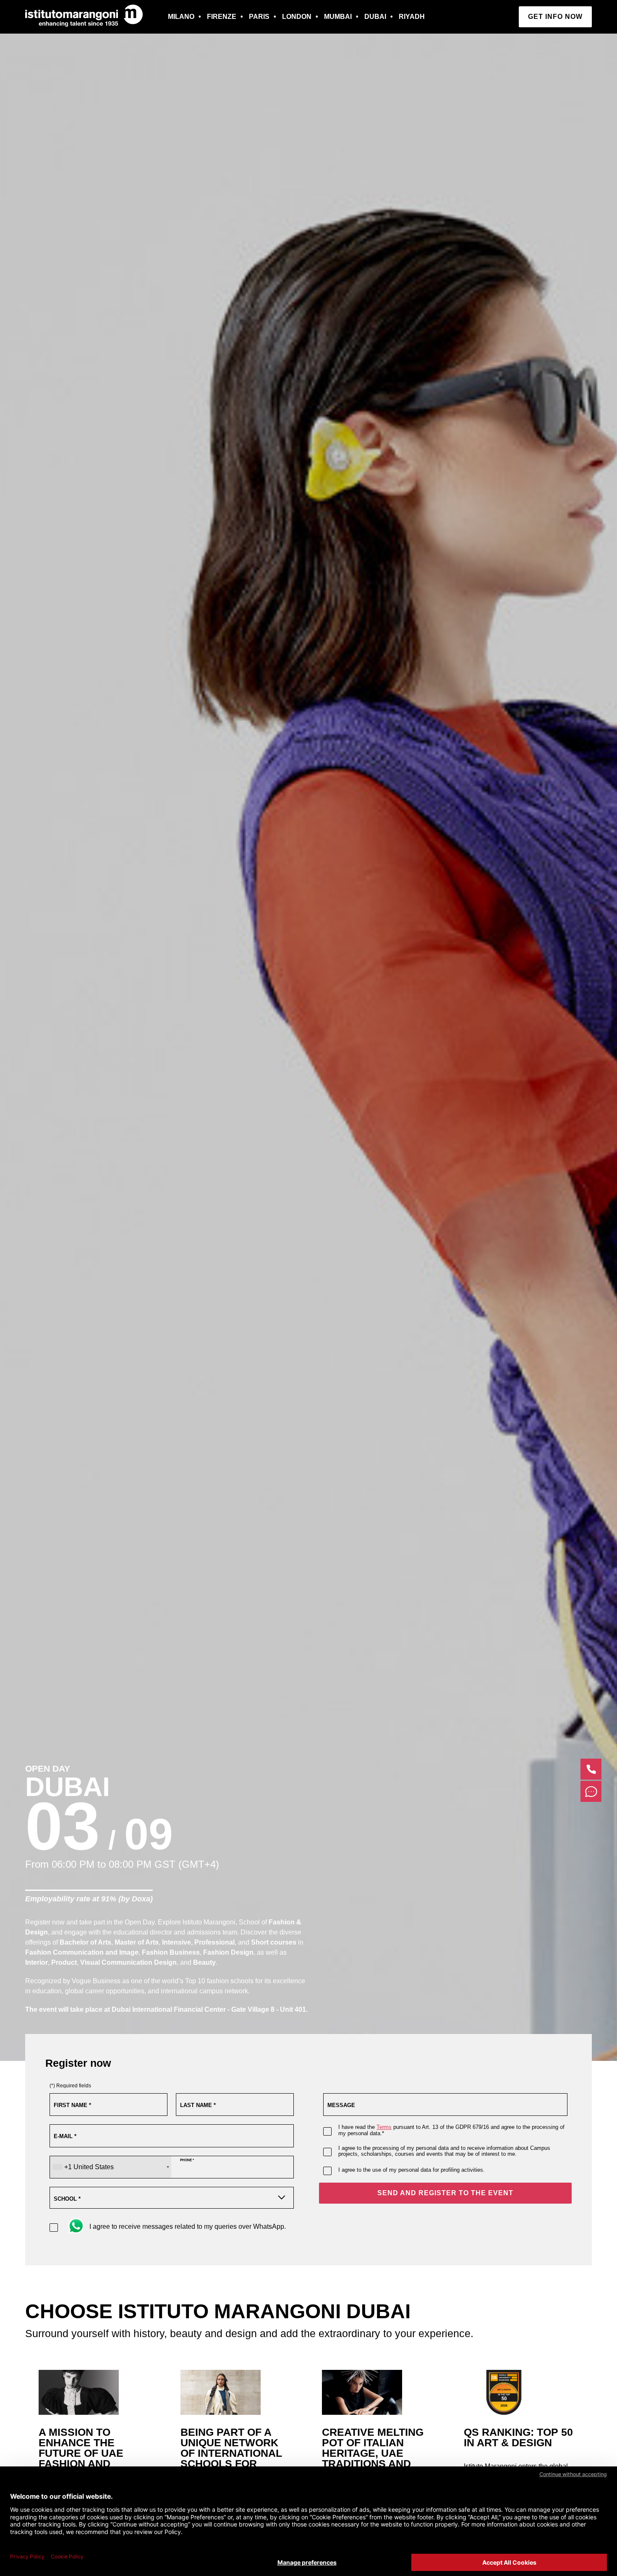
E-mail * (65, 2136)
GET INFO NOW (555, 17)
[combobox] (111, 2167)
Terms (384, 2127)
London (297, 17)
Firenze (222, 17)
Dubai (375, 17)
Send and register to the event (445, 2193)
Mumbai (338, 17)
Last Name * (198, 2105)
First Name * (72, 2105)
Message (341, 2105)
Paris (259, 17)
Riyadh (412, 17)
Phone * (187, 2160)
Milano (181, 17)
